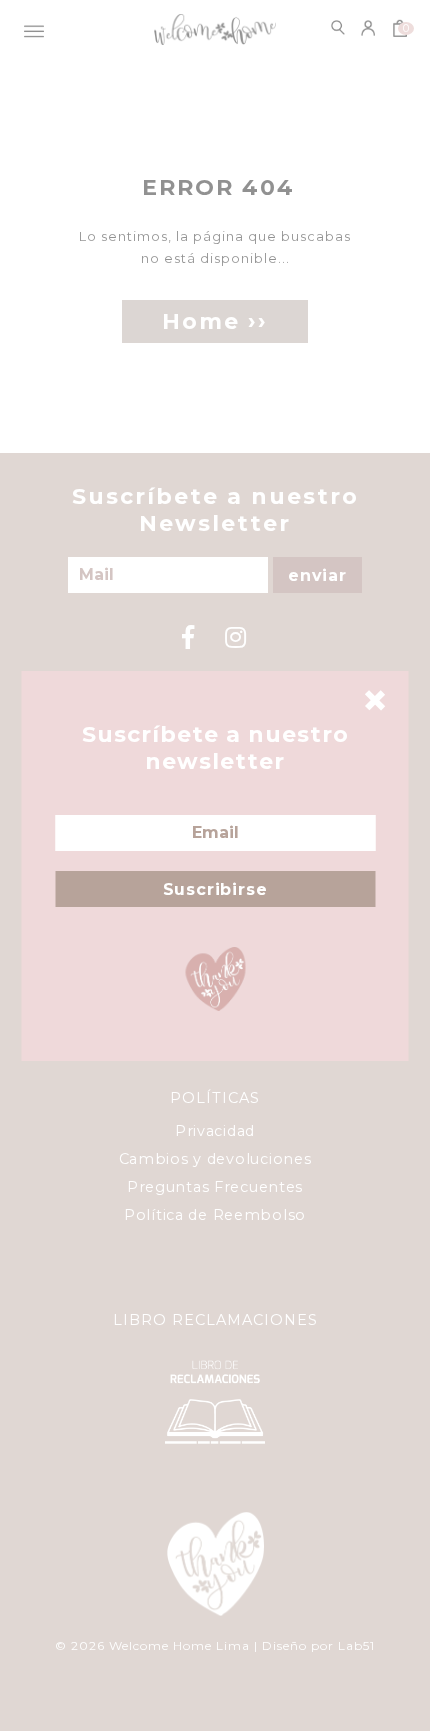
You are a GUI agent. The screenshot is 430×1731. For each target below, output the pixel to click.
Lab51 (356, 1645)
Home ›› (215, 321)
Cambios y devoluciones (215, 1159)
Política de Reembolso (215, 1215)
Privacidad (215, 1131)
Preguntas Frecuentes (215, 1187)
